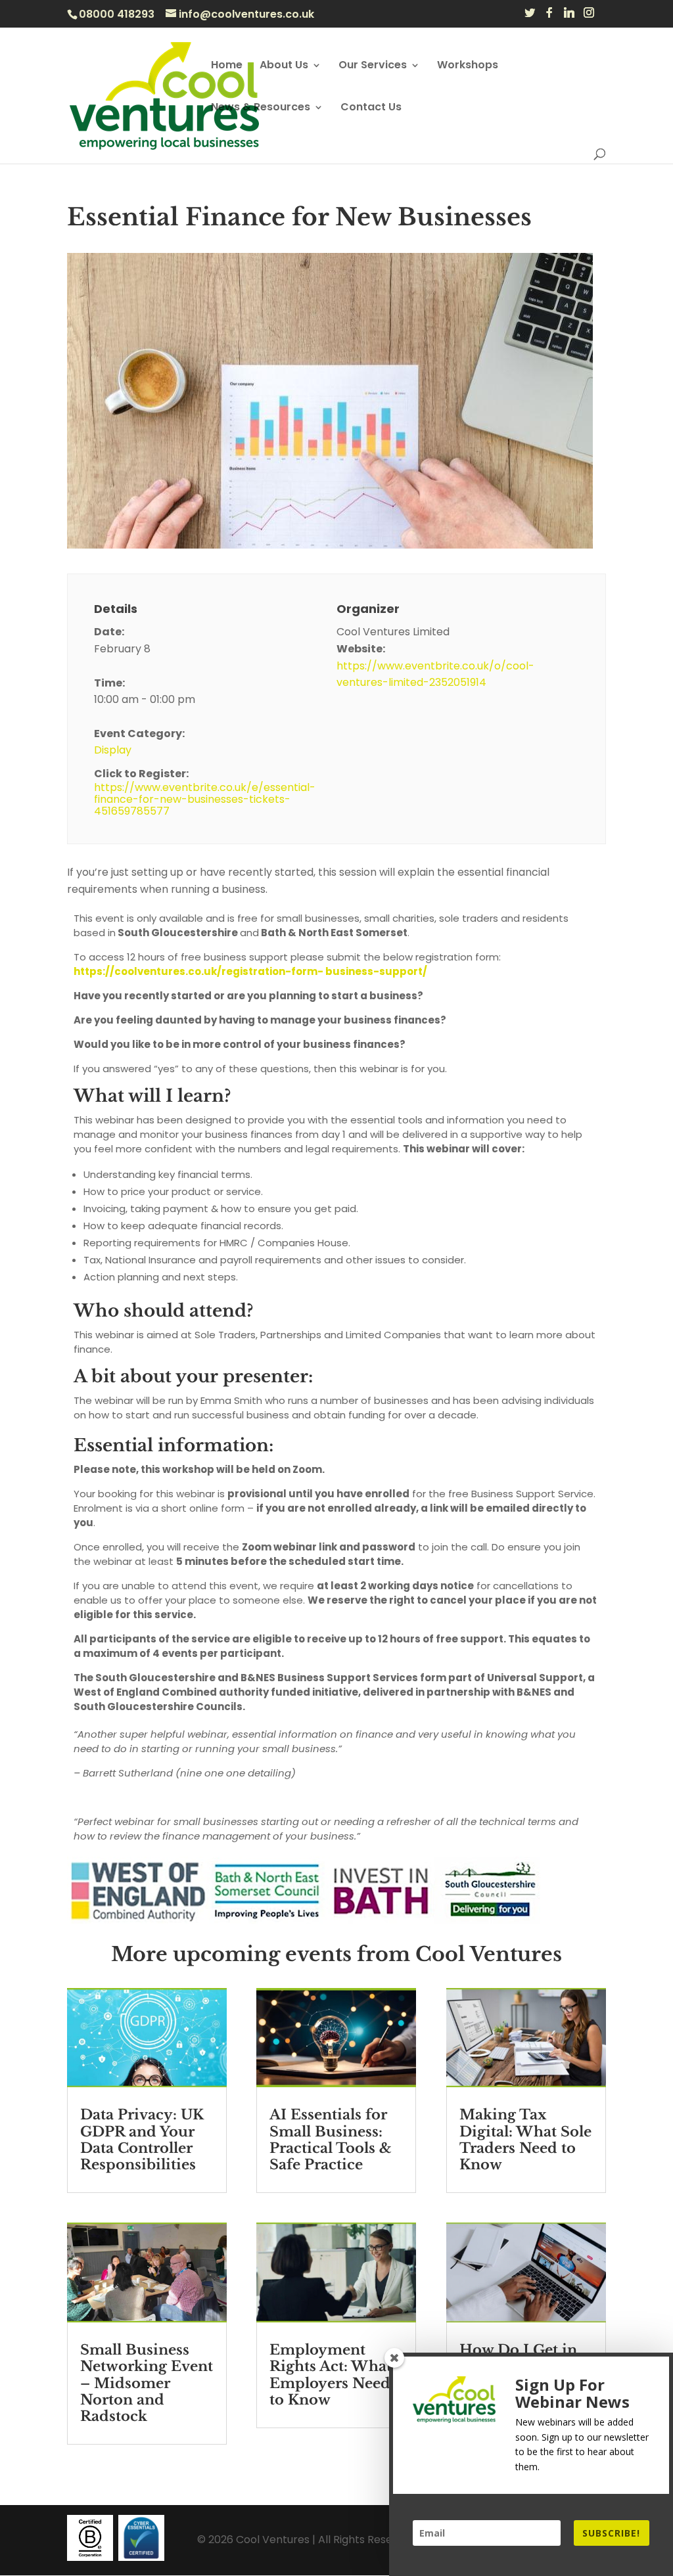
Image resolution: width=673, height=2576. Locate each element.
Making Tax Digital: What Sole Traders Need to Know (525, 2140)
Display (113, 750)
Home (227, 66)
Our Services (373, 66)
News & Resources (261, 108)
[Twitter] (530, 16)
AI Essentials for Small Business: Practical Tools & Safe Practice (331, 2140)
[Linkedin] (569, 16)
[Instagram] (589, 16)
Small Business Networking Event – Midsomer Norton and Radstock (147, 2383)
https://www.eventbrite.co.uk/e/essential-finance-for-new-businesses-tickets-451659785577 (205, 800)
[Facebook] (549, 16)
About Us (284, 66)
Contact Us (371, 108)
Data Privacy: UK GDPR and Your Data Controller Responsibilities (142, 2140)
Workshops (468, 66)
